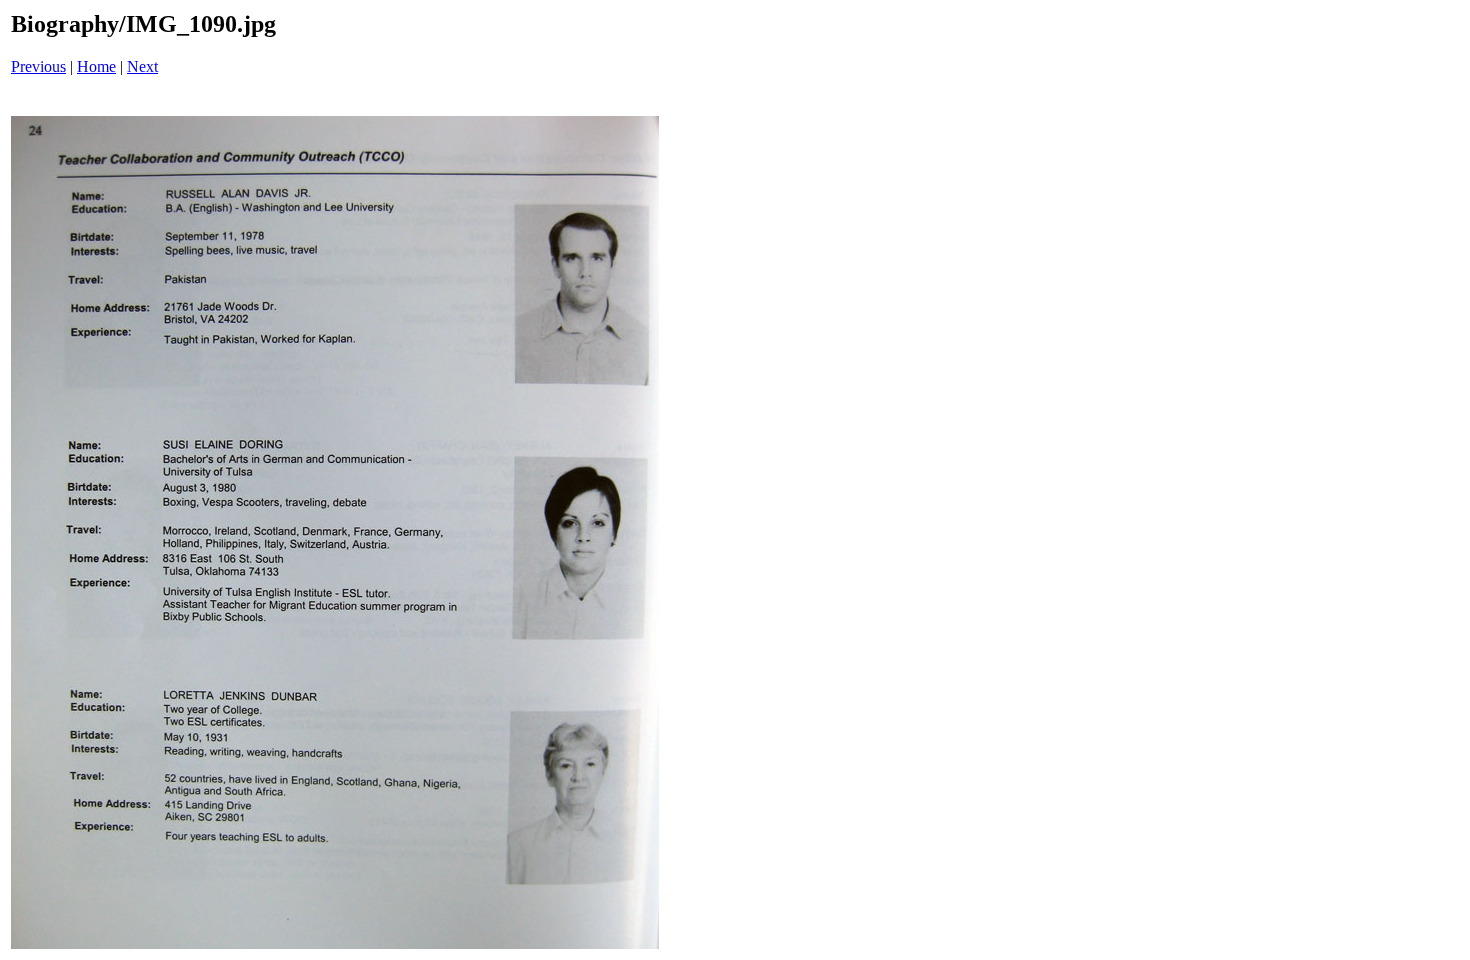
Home (96, 66)
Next (142, 66)
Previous (38, 66)
